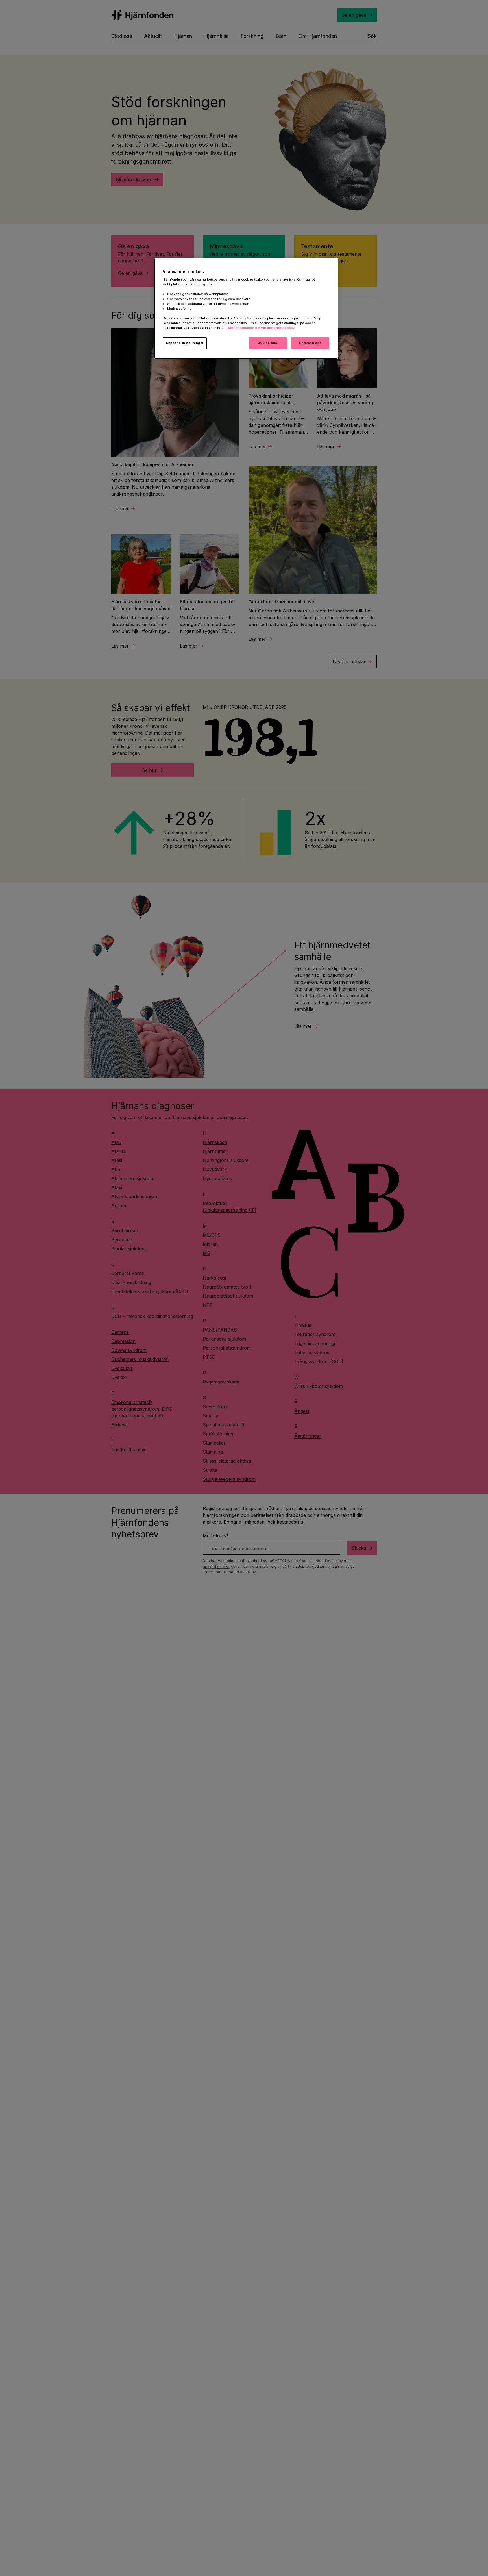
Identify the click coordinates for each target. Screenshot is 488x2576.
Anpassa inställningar (185, 343)
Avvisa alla (268, 343)
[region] (246, 308)
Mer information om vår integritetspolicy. (262, 328)
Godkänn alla (310, 343)
